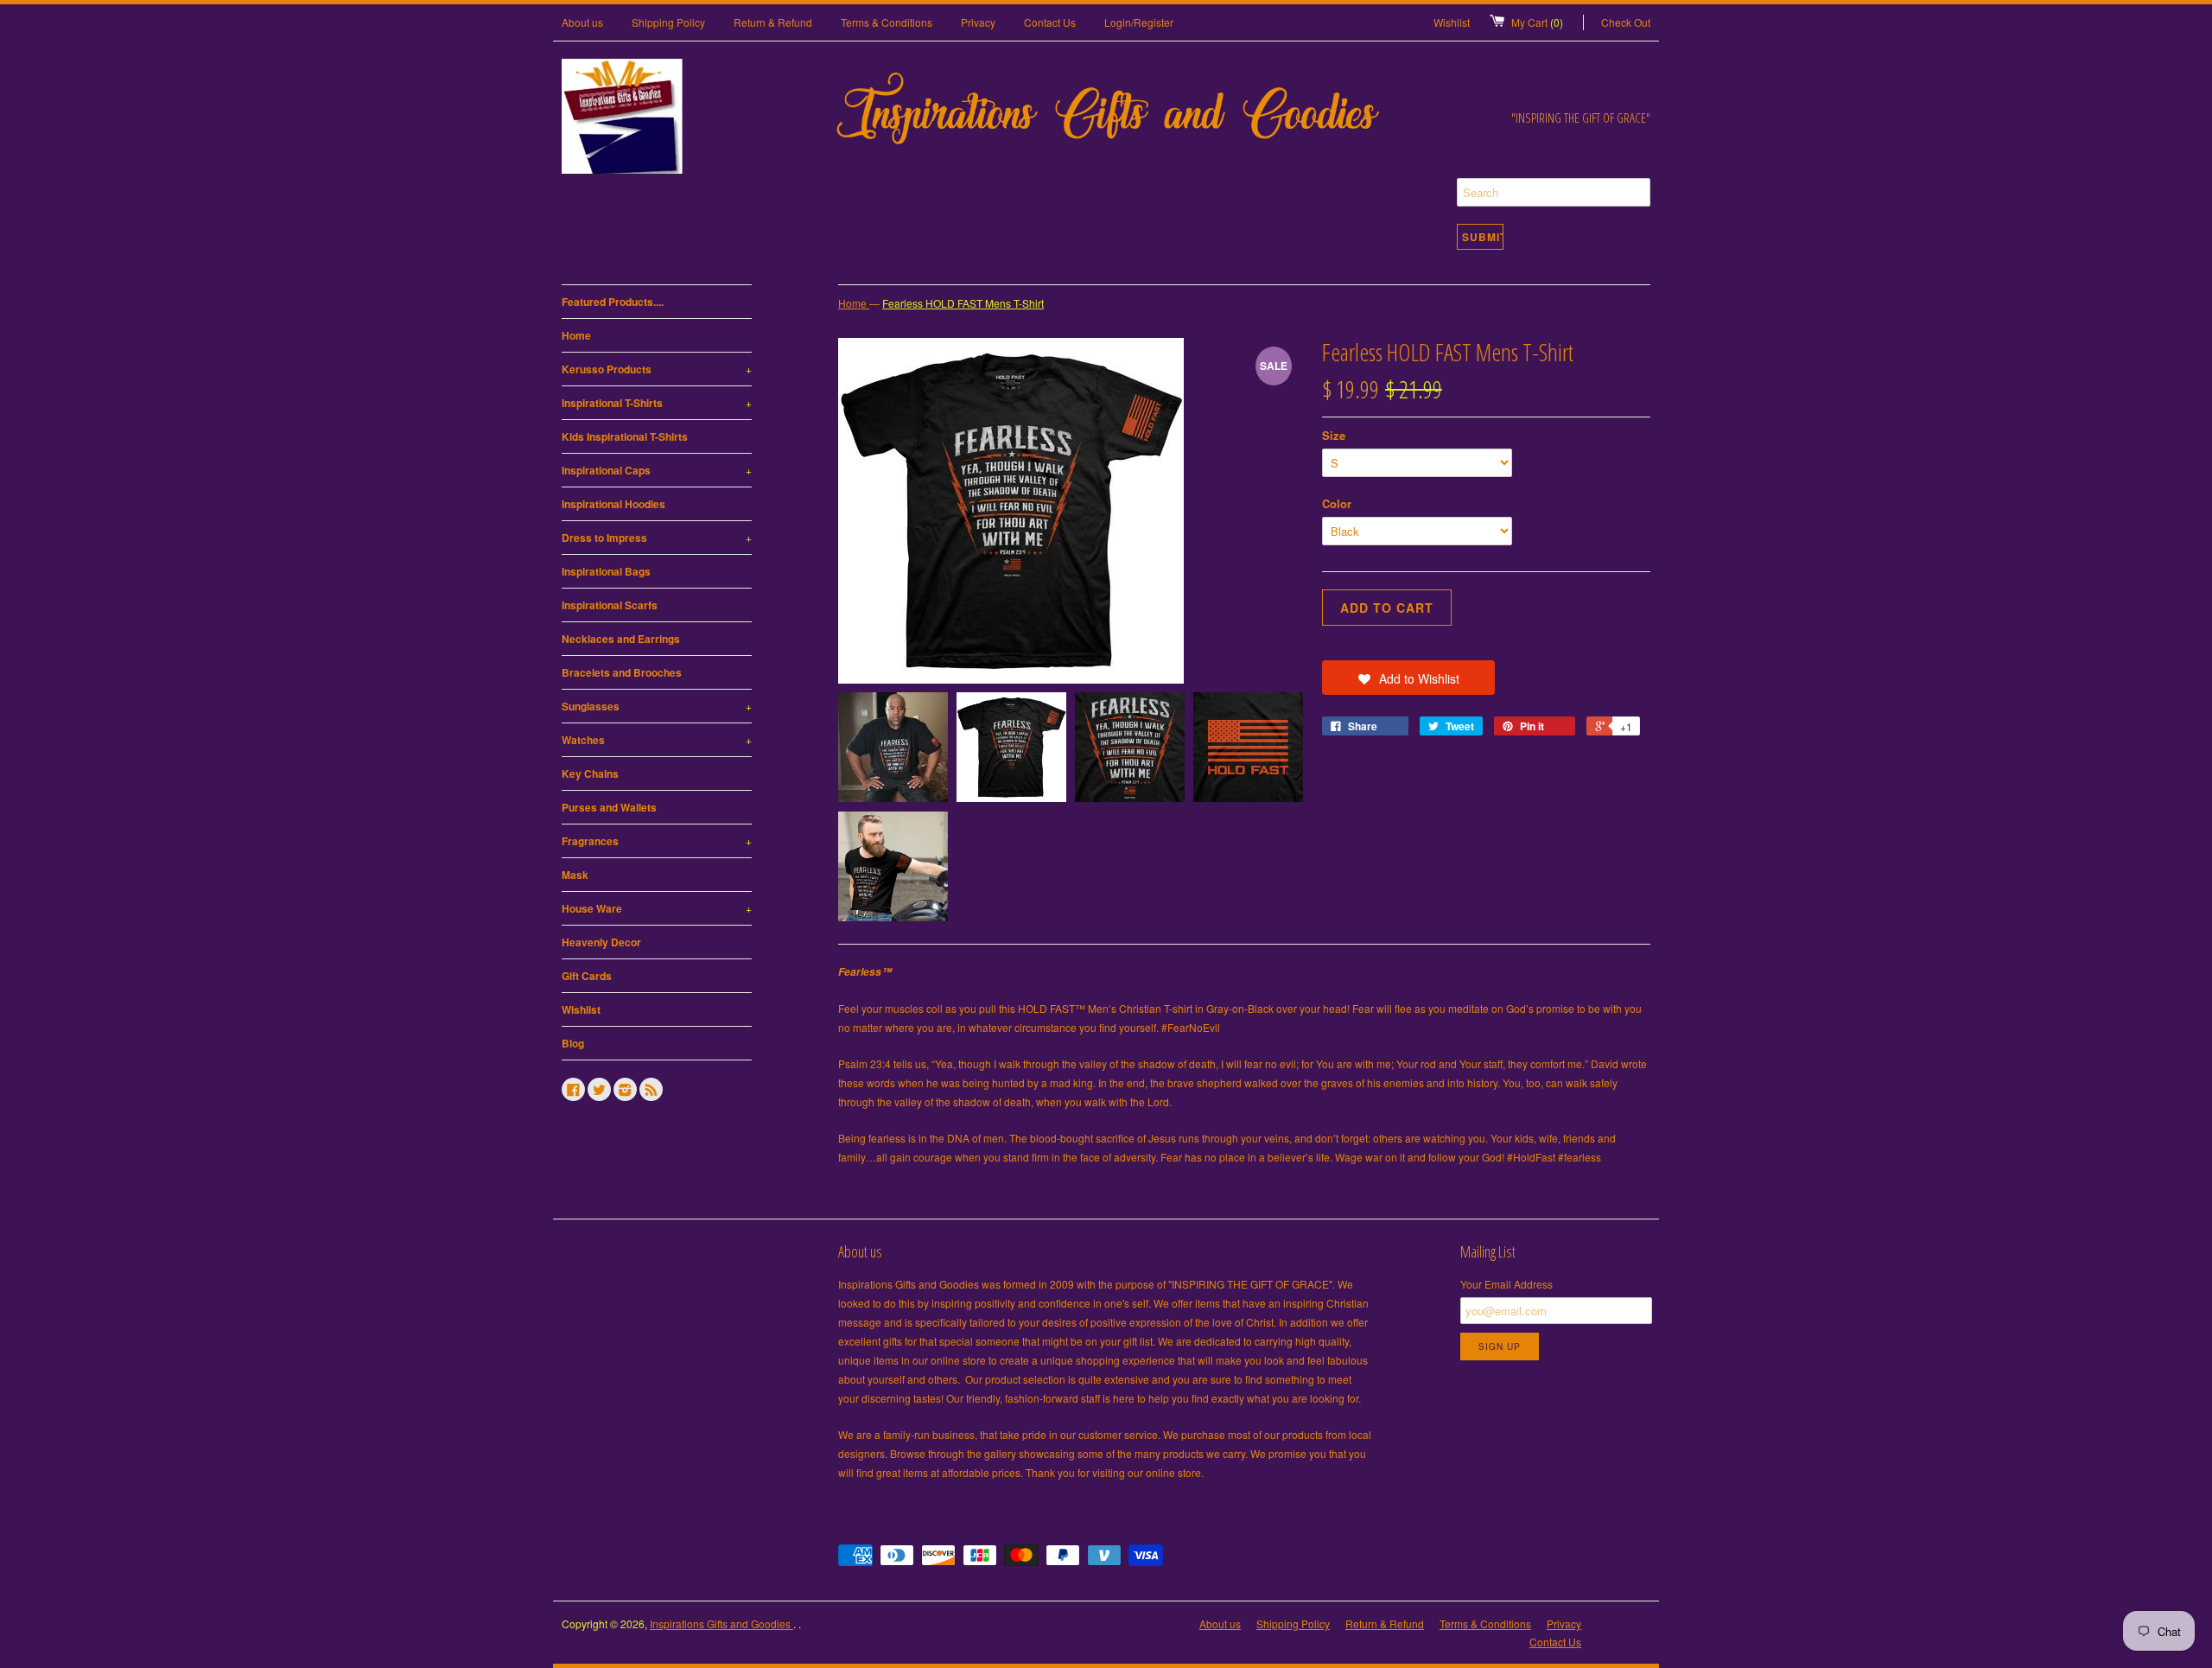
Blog (573, 1043)
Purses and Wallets (609, 807)
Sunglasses (657, 706)
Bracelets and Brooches (622, 672)
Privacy (978, 22)
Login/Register (1139, 22)
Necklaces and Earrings (621, 639)
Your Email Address (1506, 1284)
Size (1334, 435)
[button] (1408, 678)
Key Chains (590, 774)
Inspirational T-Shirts (657, 403)
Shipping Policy (668, 22)
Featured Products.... (613, 302)
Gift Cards (587, 976)
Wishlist (1452, 22)
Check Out (1626, 22)
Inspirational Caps (657, 470)
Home (576, 335)
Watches (657, 740)
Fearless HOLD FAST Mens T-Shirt (963, 303)
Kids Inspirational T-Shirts (625, 436)
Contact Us (1050, 22)
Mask (575, 875)
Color (1337, 503)
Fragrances (657, 841)
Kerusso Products (657, 369)
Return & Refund (773, 22)
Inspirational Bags (606, 571)
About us (582, 22)
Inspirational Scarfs (610, 605)
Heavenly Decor (601, 942)
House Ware (657, 908)
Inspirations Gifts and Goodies (721, 1623)
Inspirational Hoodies (613, 504)
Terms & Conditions (887, 22)
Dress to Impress (657, 538)
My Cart (1537, 22)
